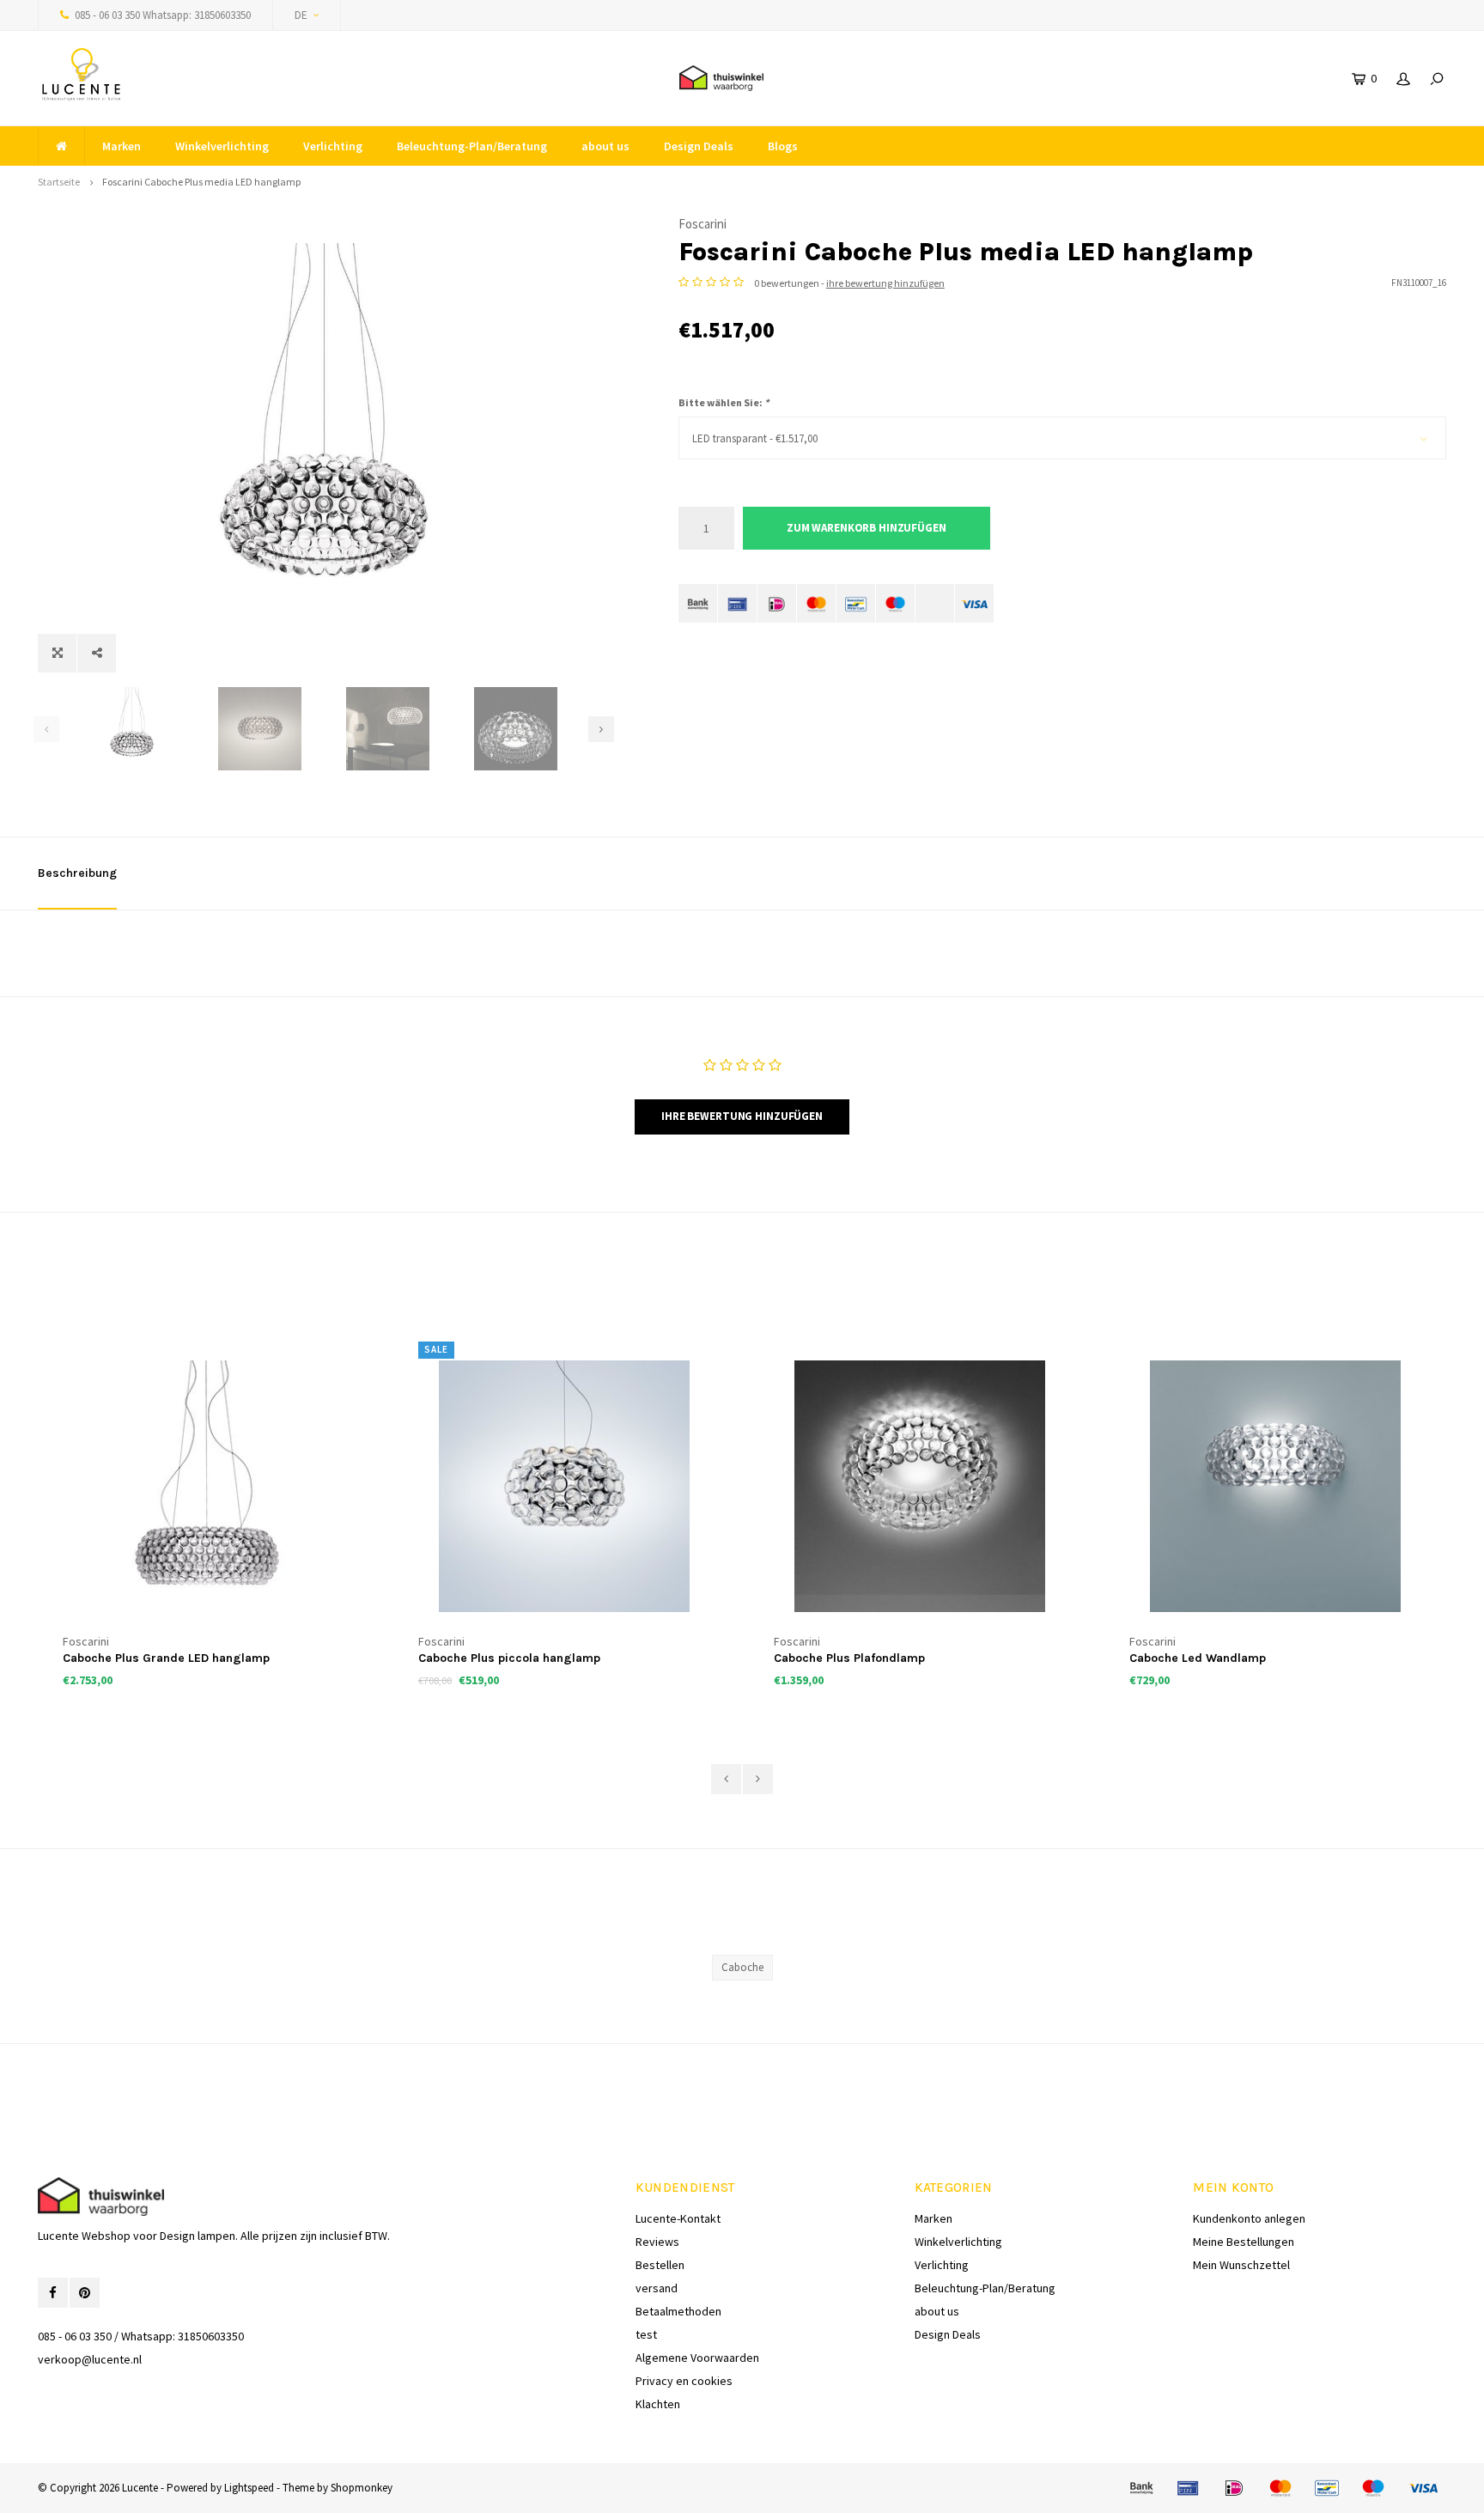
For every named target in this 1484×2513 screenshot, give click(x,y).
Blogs (783, 146)
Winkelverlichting (222, 146)
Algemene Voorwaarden (697, 2358)
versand (657, 2288)
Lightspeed (249, 2488)
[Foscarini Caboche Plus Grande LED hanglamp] (209, 1486)
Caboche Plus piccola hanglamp (509, 1658)
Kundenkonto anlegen (1249, 2218)
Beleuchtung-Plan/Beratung (472, 146)
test (646, 2334)
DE (301, 15)
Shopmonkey (362, 2488)
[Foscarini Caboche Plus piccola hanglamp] (564, 1486)
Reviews (657, 2242)
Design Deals (699, 146)
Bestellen (660, 2265)
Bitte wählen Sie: (724, 402)
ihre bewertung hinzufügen (885, 283)
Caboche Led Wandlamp (1198, 1658)
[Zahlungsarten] (698, 603)
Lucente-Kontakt (678, 2218)
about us (605, 146)
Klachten (658, 2404)
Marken (122, 146)
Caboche (742, 1967)
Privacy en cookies (684, 2381)
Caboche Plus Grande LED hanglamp (166, 1658)
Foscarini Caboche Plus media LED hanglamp (201, 182)
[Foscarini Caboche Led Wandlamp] (1275, 1486)
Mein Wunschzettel (1241, 2265)
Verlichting (333, 146)
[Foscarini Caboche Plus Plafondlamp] (920, 1486)
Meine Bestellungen (1244, 2242)
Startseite (59, 182)
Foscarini (702, 224)
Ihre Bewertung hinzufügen (742, 1116)
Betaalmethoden (678, 2311)
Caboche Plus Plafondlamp (849, 1658)
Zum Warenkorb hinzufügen (867, 528)
